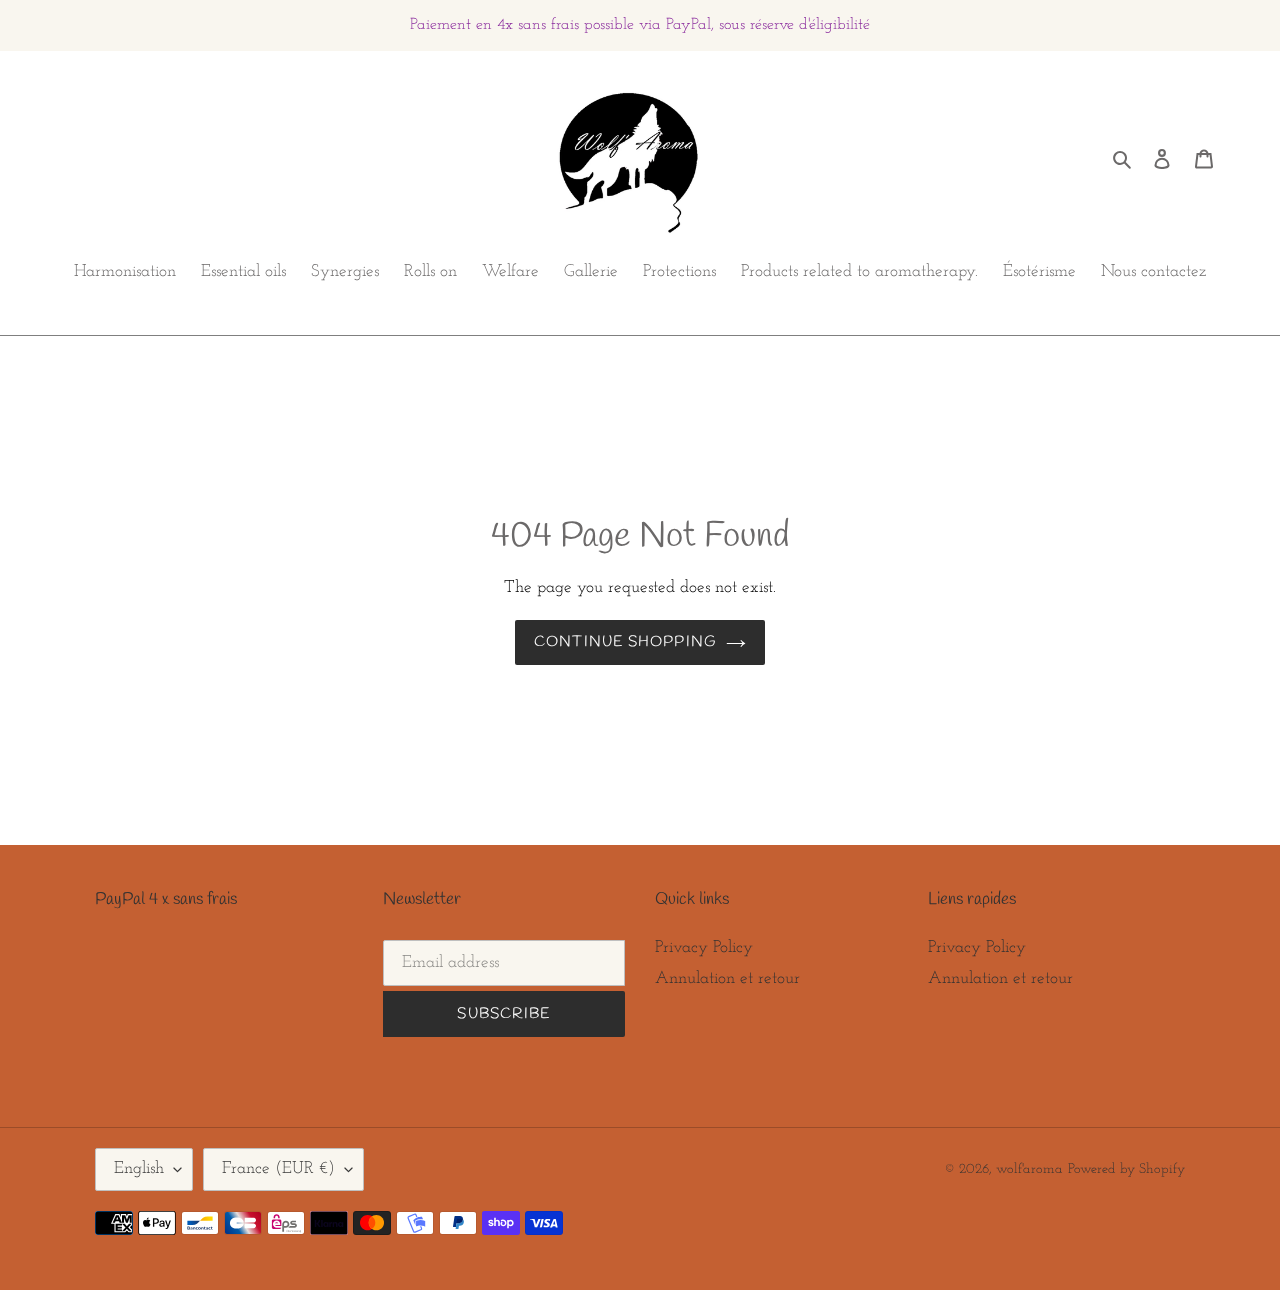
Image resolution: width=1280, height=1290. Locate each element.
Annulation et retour (727, 978)
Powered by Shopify (1126, 1169)
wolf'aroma (1029, 1169)
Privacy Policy (704, 947)
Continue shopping (625, 642)
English (139, 1168)
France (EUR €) (278, 1168)
